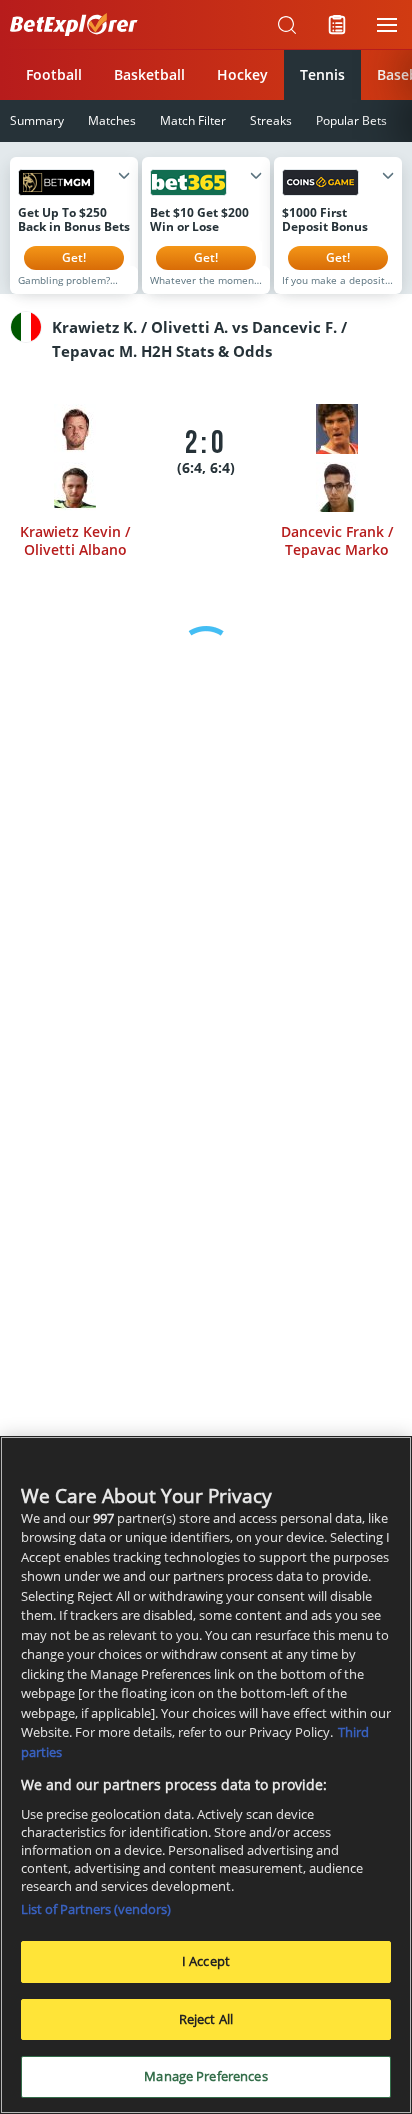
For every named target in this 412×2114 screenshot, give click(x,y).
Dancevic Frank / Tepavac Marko (337, 540)
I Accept (206, 1961)
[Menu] (387, 25)
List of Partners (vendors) (96, 1909)
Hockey (242, 74)
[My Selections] (337, 25)
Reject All (206, 2019)
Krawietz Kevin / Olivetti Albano (75, 540)
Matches (112, 120)
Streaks (271, 120)
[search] (287, 25)
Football (54, 74)
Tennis (322, 74)
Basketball (149, 74)
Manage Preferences (205, 2076)
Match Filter (193, 120)
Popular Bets (351, 120)
